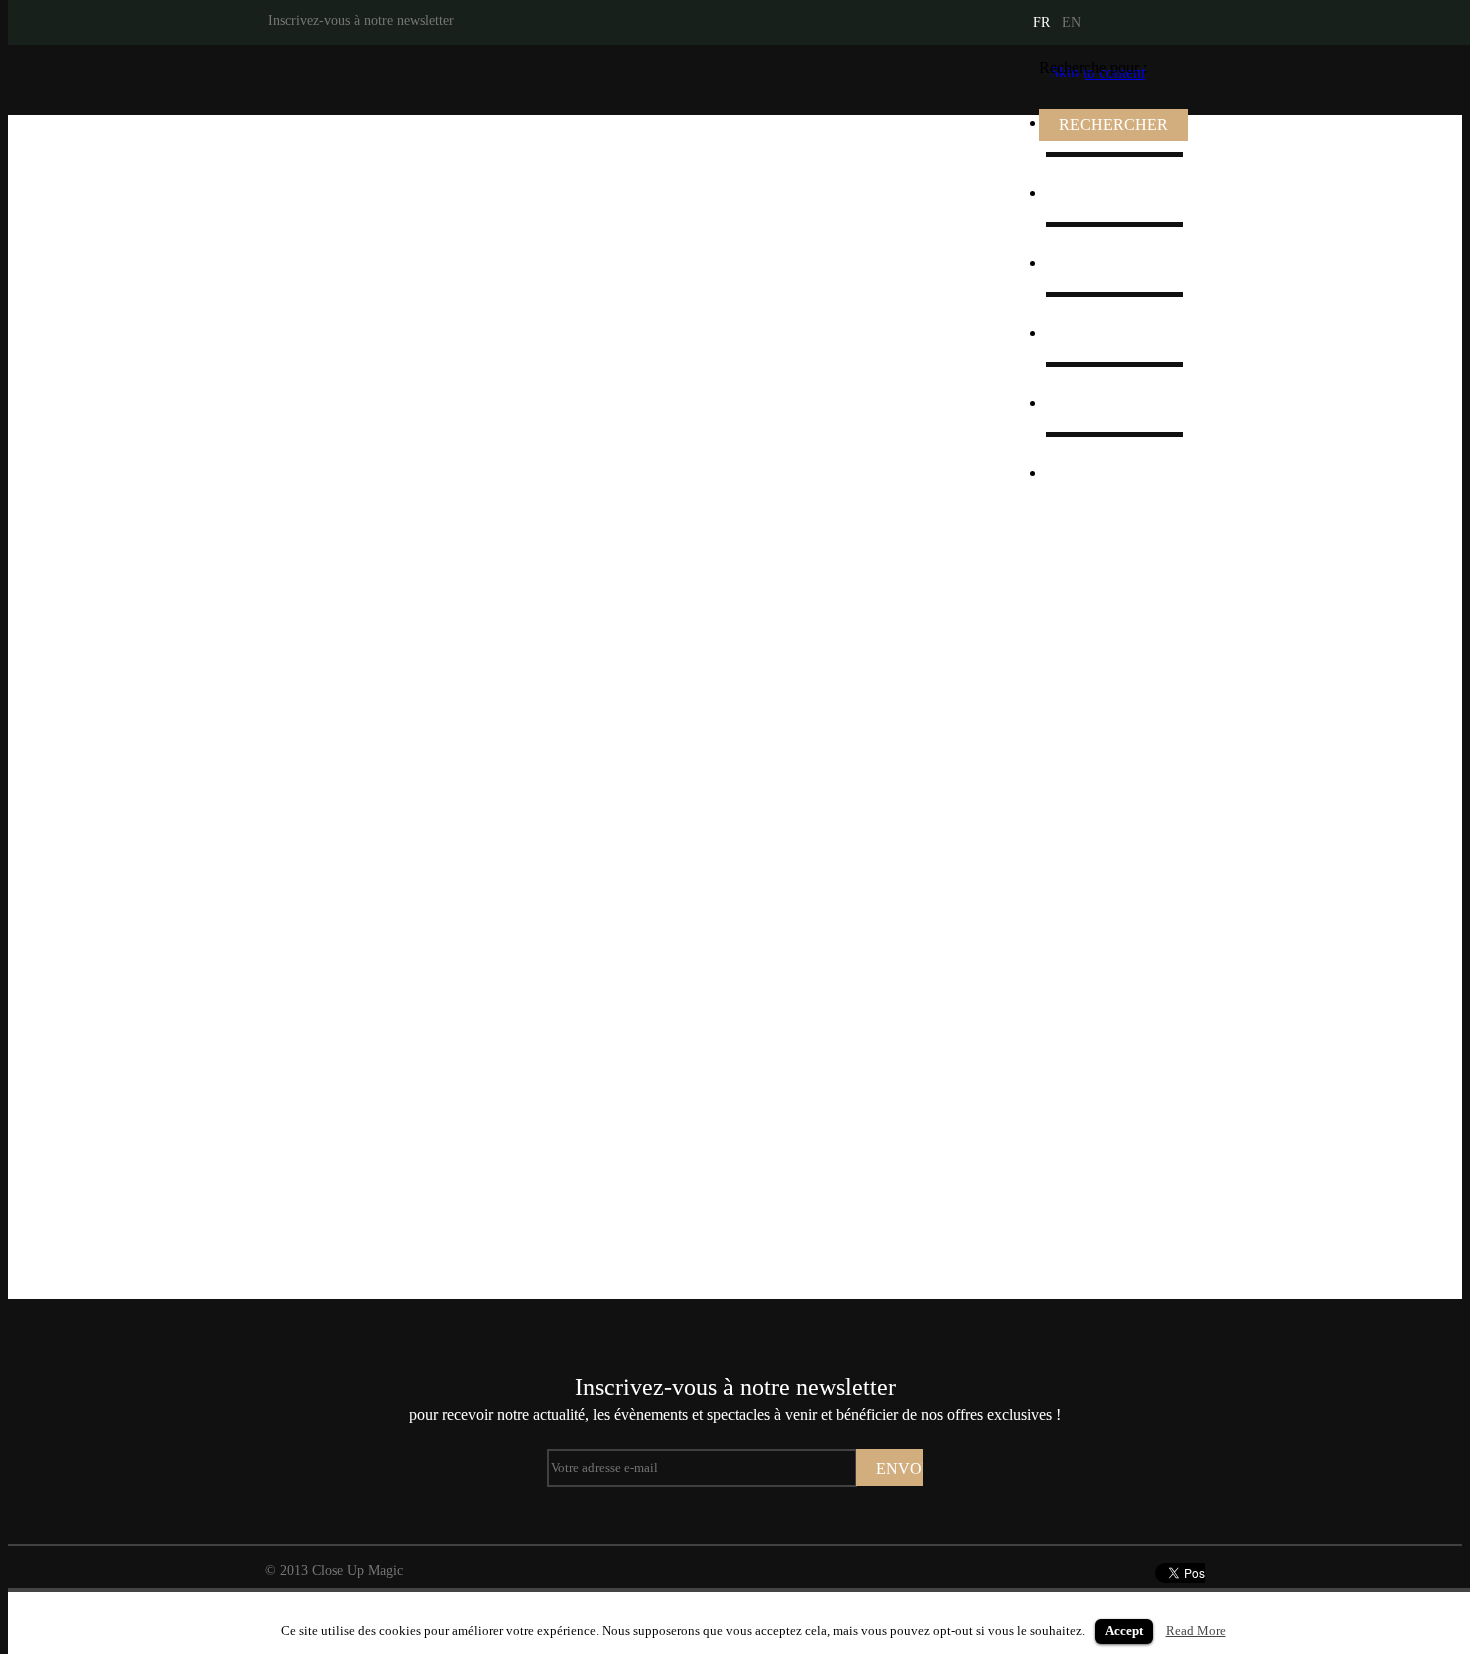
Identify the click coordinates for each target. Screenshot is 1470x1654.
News (1077, 402)
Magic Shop (1097, 332)
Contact (1083, 472)
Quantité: (833, 845)
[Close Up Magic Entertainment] (393, 80)
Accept (1124, 1630)
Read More (1196, 1630)
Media (1079, 262)
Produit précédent (28, 707)
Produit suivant (1442, 707)
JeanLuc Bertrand (1115, 192)
